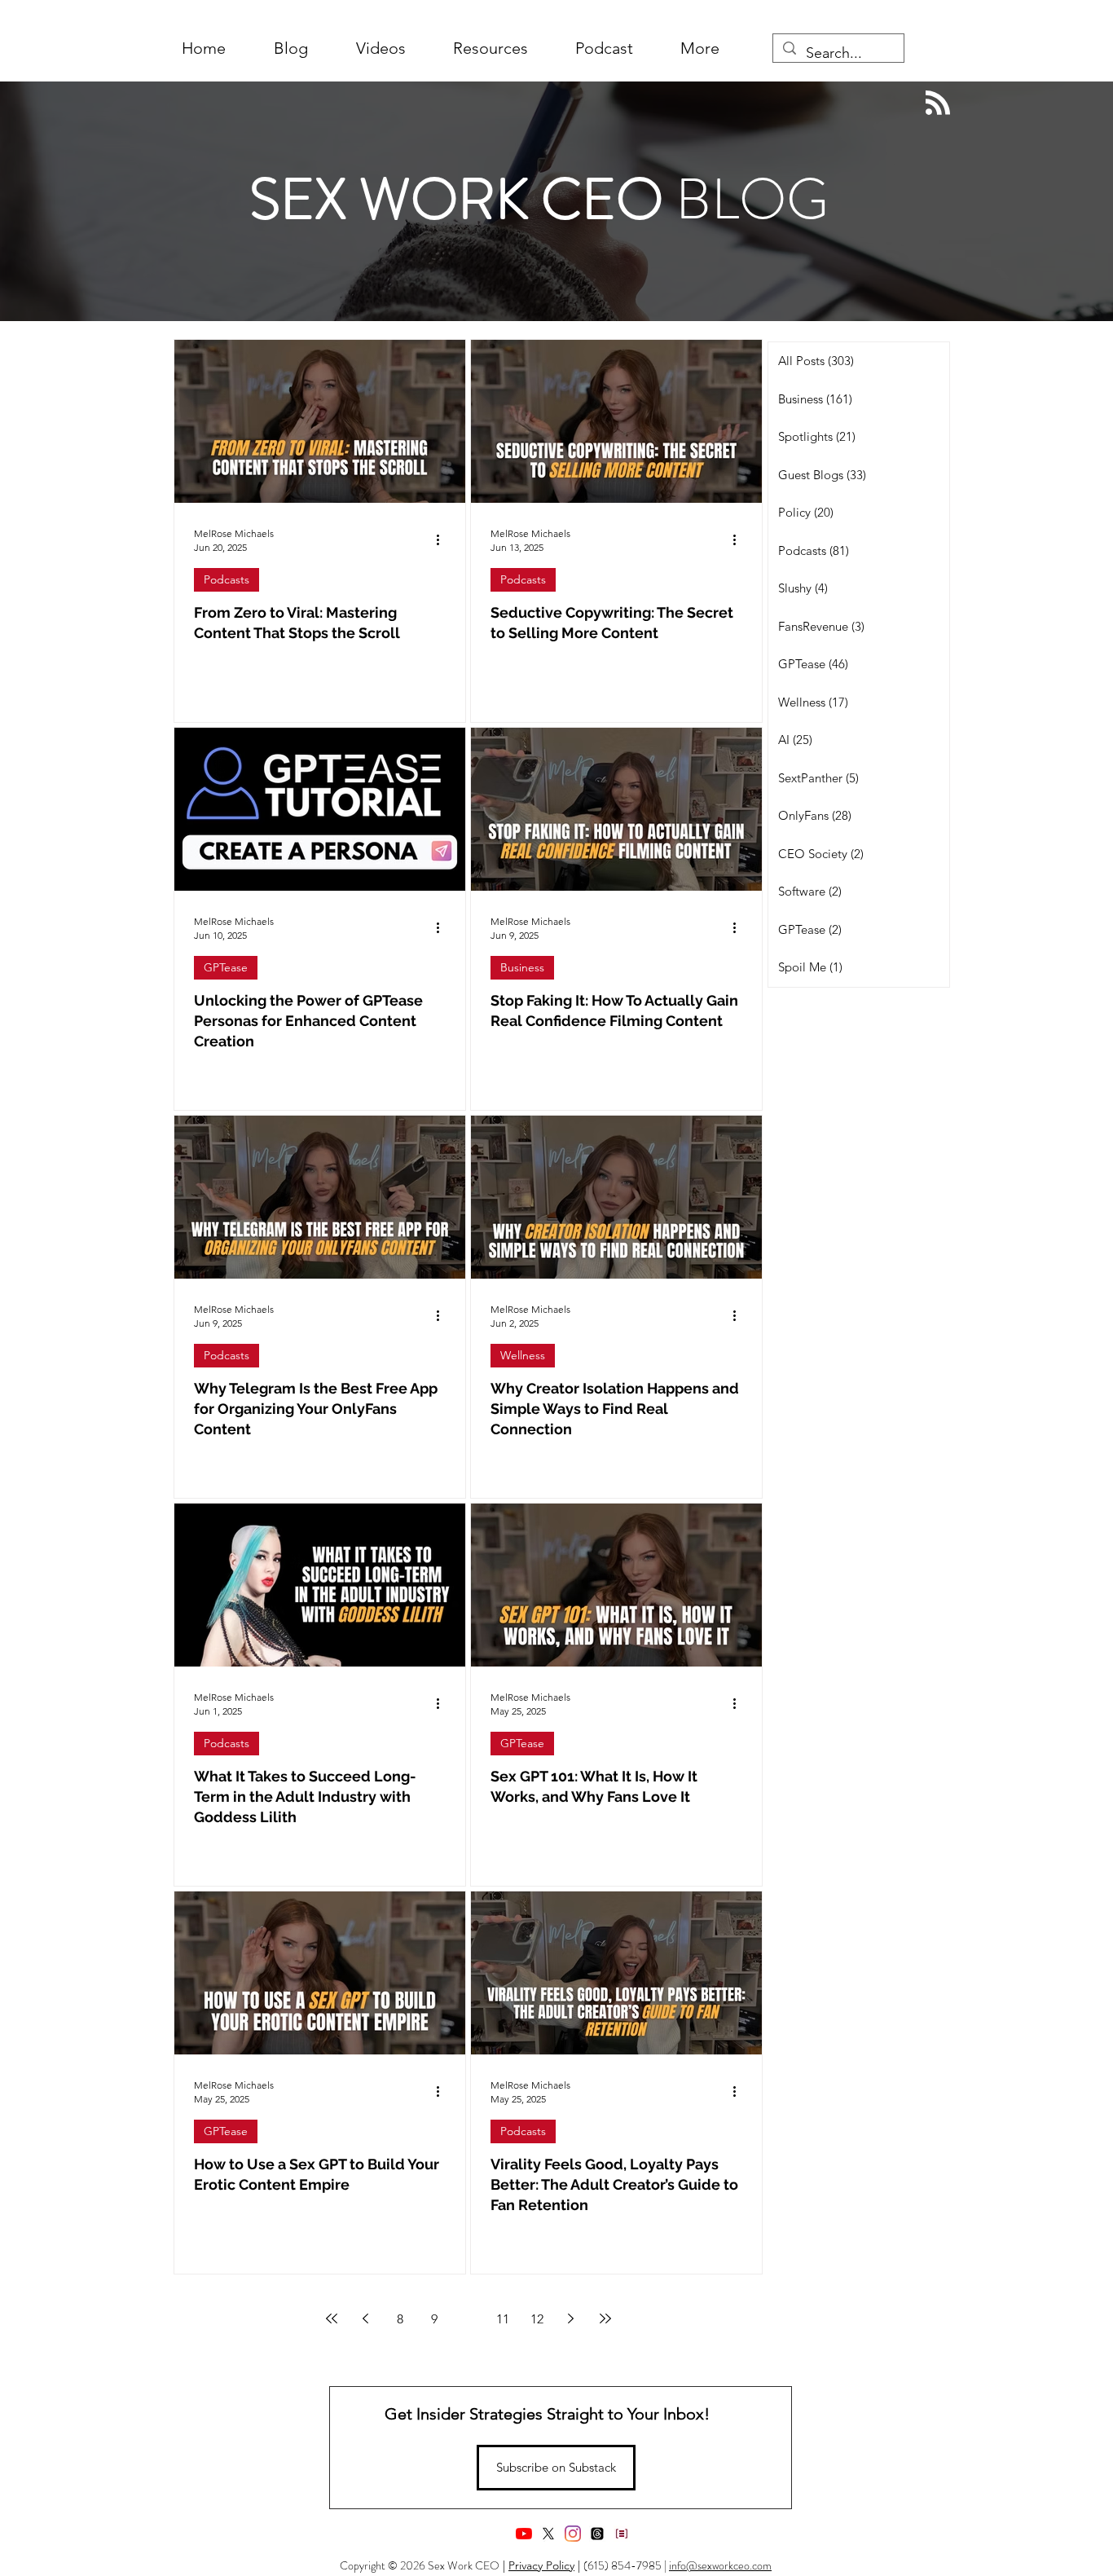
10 (469, 2319)
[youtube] (524, 2534)
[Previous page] (366, 2318)
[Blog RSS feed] (938, 103)
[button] (700, 48)
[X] (548, 2534)
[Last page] (605, 2318)
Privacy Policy (541, 2565)
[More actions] (443, 539)
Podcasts (227, 579)
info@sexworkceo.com (720, 2565)
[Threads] (597, 2534)
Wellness (523, 1355)
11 (503, 2319)
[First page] (332, 2318)
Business (522, 967)
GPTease (226, 967)
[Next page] (571, 2318)
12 (537, 2319)
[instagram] (573, 2534)
